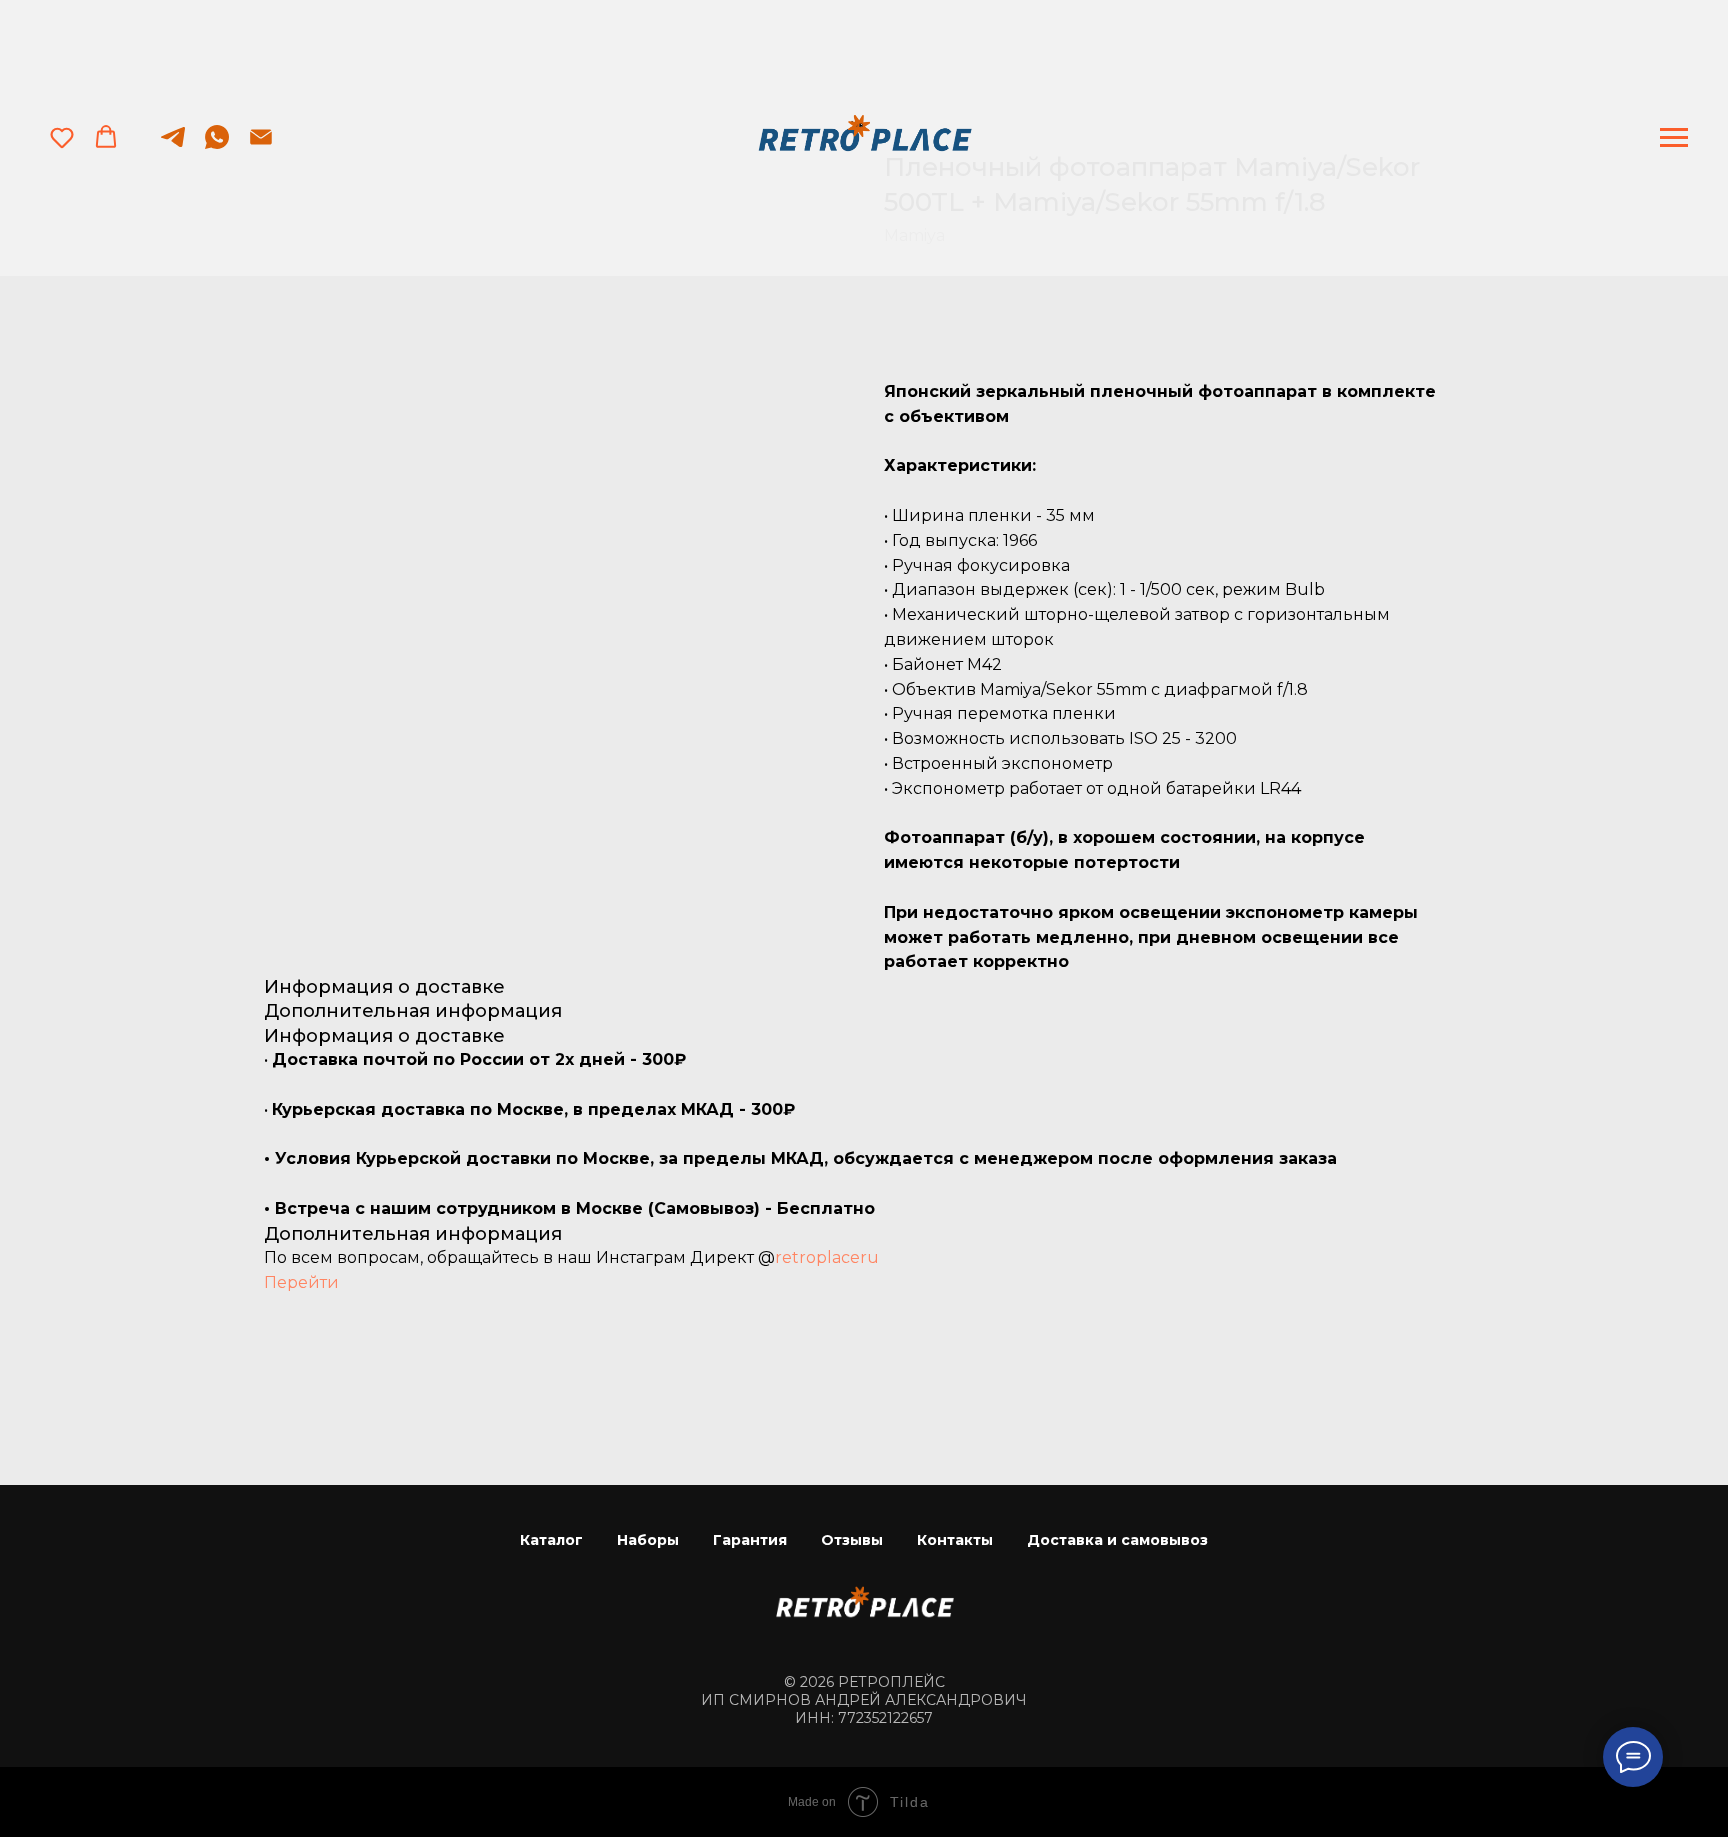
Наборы (648, 1540)
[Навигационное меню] (1674, 138)
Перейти (301, 1282)
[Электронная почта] (261, 146)
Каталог (551, 1540)
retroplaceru (827, 1257)
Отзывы (852, 1540)
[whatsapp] (217, 146)
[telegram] (173, 146)
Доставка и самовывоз (1117, 1540)
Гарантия (750, 1540)
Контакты (955, 1540)
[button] (62, 137)
